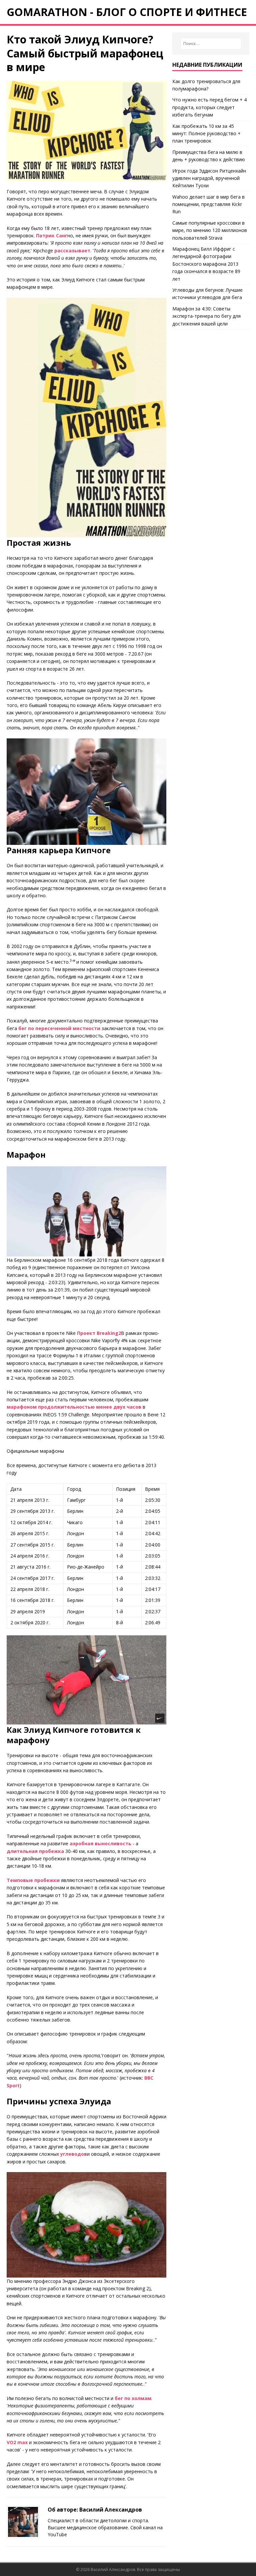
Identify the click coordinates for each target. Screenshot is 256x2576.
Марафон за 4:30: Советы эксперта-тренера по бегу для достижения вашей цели (206, 316)
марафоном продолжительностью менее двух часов (74, 1407)
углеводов (74, 2154)
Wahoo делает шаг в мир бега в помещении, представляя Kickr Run (208, 204)
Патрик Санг (52, 236)
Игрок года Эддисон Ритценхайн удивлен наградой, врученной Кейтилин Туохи (209, 178)
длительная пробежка (35, 1851)
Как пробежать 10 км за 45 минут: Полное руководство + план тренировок (206, 134)
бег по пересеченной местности (59, 1028)
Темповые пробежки (33, 1880)
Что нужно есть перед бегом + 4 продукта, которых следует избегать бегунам (209, 107)
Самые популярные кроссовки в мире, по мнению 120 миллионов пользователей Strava (210, 230)
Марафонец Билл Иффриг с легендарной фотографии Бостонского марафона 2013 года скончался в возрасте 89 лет (206, 264)
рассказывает (72, 251)
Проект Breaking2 (99, 1333)
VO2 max (17, 2442)
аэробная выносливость (100, 1843)
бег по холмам (133, 2398)
